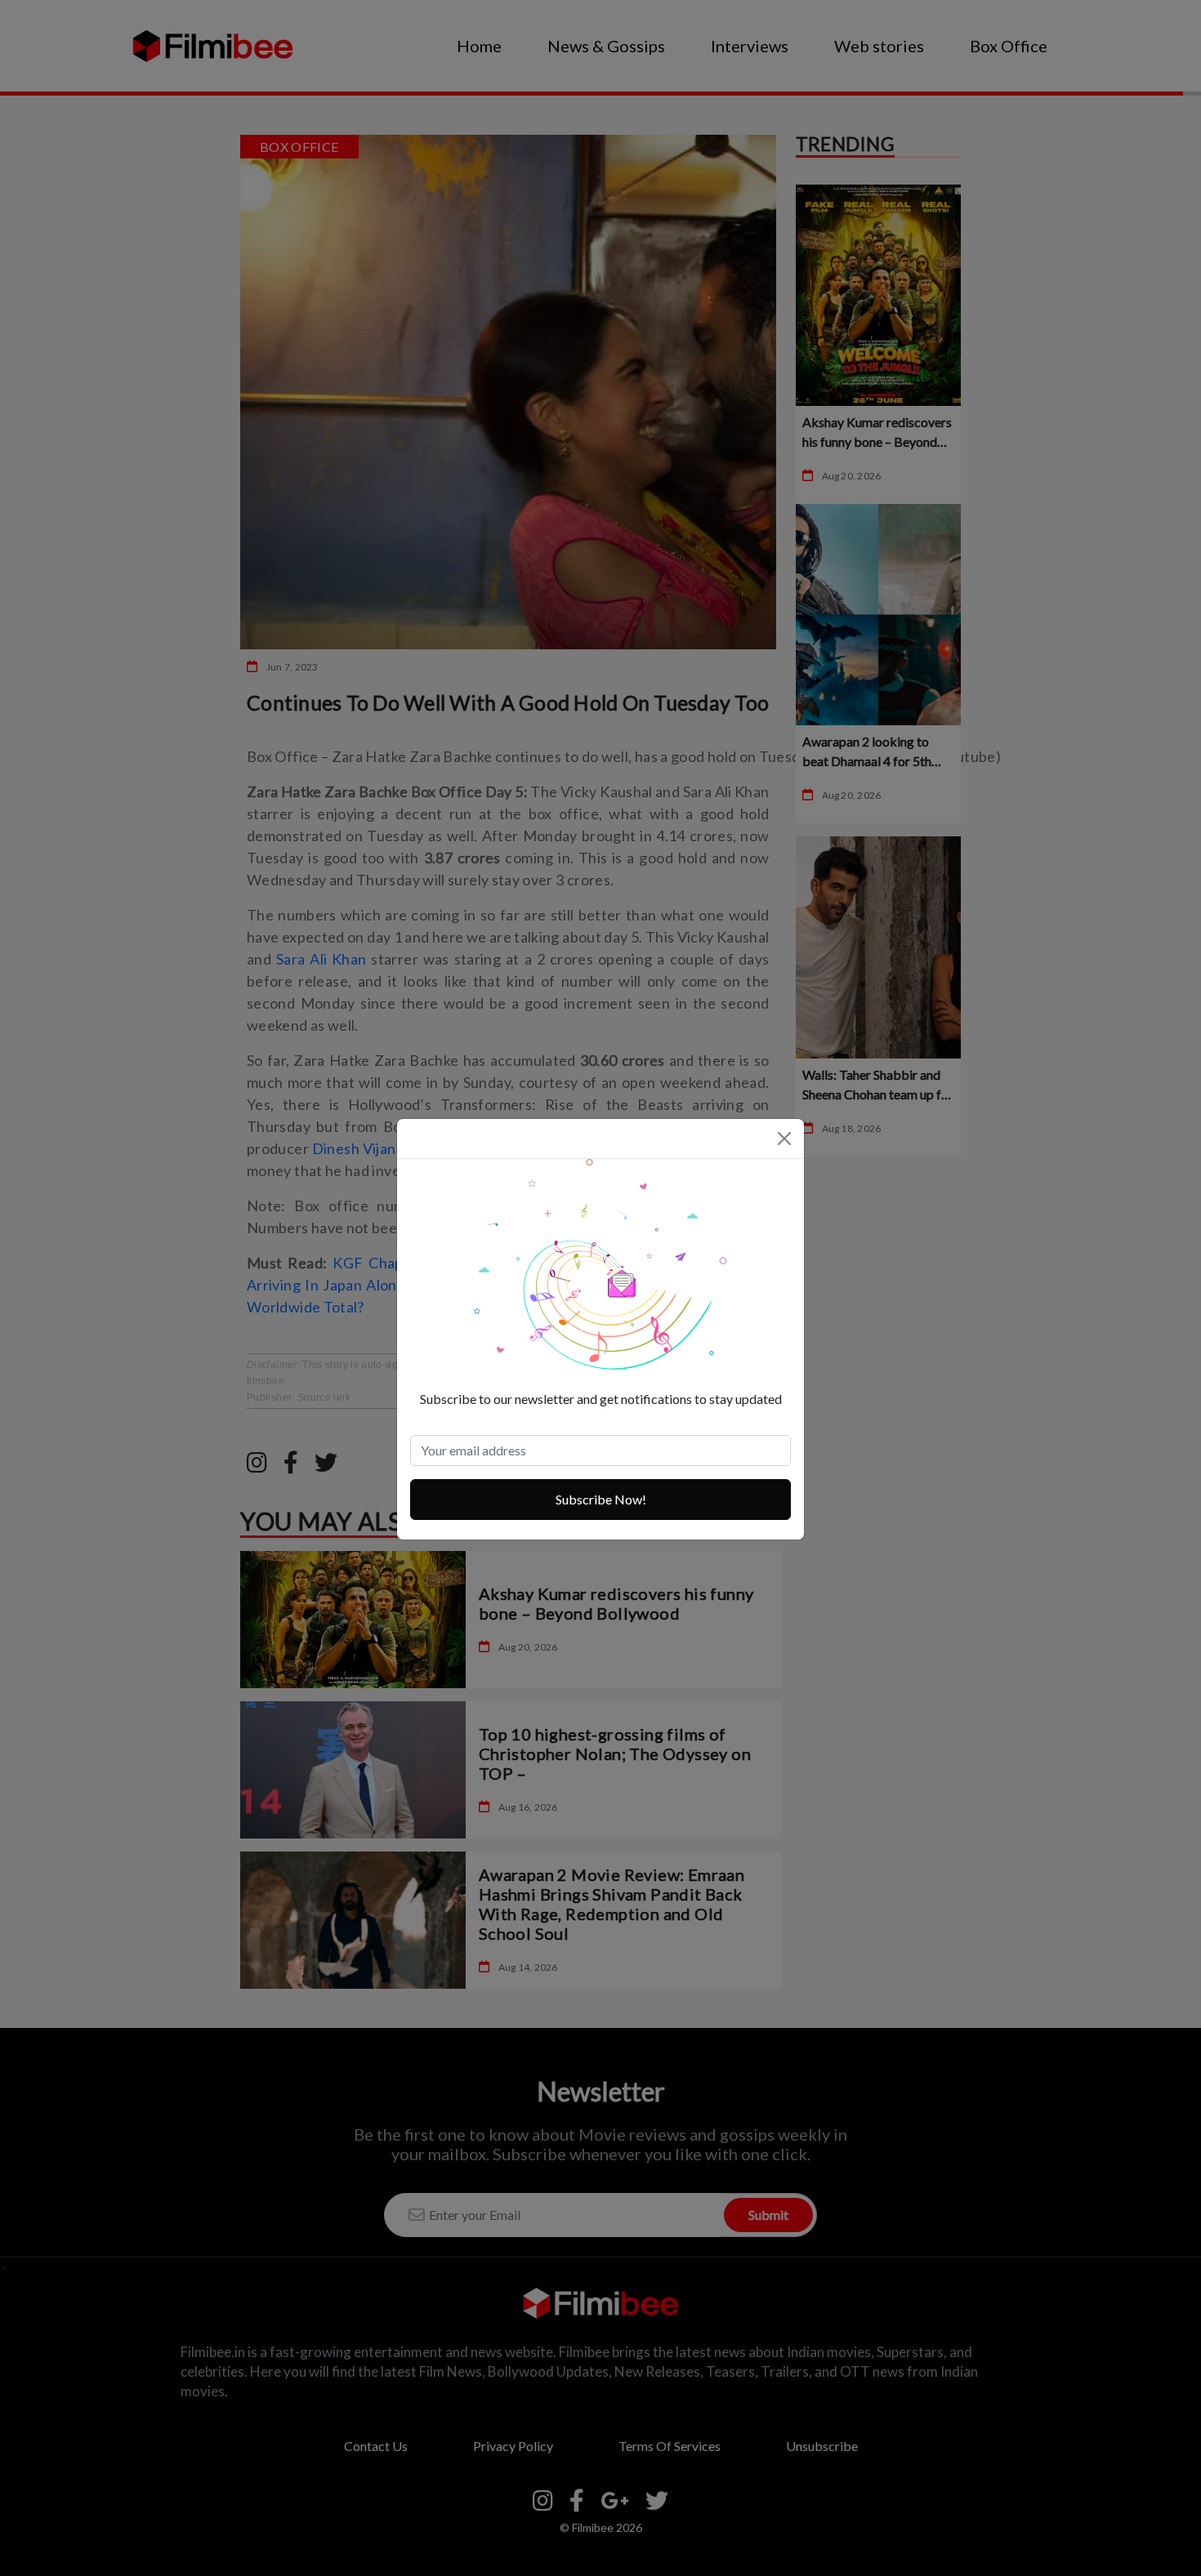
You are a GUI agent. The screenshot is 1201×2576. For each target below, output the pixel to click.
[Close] (784, 1139)
